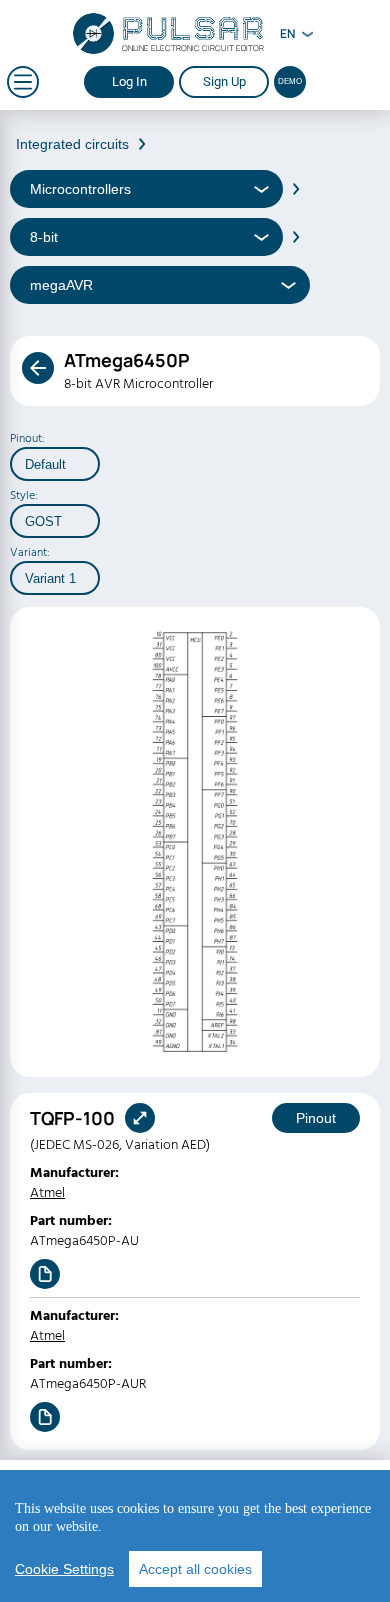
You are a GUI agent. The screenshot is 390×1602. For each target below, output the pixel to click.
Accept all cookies (195, 1569)
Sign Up (224, 81)
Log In (129, 81)
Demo (290, 81)
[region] (195, 1536)
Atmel (47, 1193)
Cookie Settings (64, 1569)
